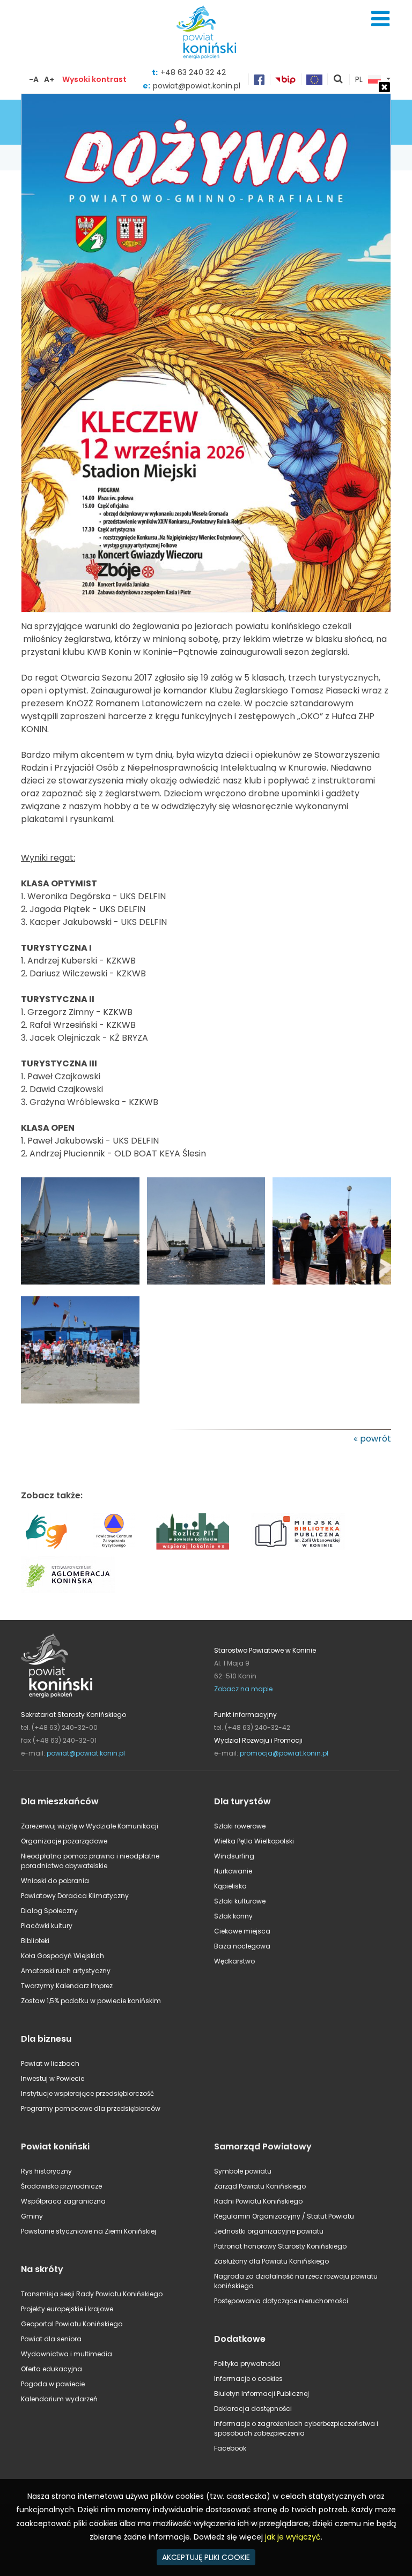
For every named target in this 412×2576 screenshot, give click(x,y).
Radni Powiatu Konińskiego (258, 2201)
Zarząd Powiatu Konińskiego (260, 2186)
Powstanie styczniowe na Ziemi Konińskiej (89, 2231)
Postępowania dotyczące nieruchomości (281, 2301)
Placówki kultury (47, 1926)
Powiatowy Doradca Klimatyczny (75, 1896)
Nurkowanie (233, 1871)
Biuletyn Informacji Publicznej (262, 2394)
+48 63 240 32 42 (193, 72)
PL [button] (359, 80)
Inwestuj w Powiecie (53, 2078)
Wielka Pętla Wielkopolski (254, 1841)
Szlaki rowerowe (240, 1826)
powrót (376, 1439)
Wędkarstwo (234, 1961)
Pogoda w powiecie (53, 2384)
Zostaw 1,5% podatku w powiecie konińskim (91, 2001)
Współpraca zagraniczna (63, 2201)
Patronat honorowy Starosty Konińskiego (280, 2246)
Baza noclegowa (242, 1946)
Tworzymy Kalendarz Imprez (67, 1986)
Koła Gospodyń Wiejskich (62, 1956)
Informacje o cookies (248, 2379)
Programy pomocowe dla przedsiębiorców (91, 2108)
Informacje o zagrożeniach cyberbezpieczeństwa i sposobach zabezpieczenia (296, 2428)
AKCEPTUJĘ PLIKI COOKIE (206, 2557)
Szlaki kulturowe (240, 1901)
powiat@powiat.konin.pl (86, 1753)
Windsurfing (234, 1856)
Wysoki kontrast (94, 79)
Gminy (32, 2216)
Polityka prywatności (247, 2364)
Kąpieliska (230, 1886)
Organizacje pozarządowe (64, 1841)
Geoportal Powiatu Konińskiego (72, 2324)
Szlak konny (233, 1916)
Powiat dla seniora (51, 2339)
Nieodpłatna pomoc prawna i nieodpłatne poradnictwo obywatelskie (90, 1861)
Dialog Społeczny (49, 1911)
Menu (380, 19)
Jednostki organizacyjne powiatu (269, 2231)
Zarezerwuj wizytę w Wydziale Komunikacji (90, 1826)
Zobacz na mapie (243, 1689)
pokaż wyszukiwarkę (339, 80)
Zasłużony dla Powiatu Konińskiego (271, 2261)
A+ (49, 79)
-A (34, 79)
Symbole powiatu (243, 2171)
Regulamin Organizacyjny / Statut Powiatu (284, 2216)
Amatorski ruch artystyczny (66, 1971)
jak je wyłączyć (293, 2537)
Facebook (230, 2448)
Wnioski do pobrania (55, 1881)
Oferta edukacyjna (51, 2369)
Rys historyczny (46, 2171)
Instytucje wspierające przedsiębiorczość (87, 2093)
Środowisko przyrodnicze (61, 2186)
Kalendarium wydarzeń (59, 2399)
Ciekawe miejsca (242, 1931)
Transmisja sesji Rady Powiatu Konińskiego (92, 2294)
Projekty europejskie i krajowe (67, 2309)
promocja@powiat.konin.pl (284, 1753)
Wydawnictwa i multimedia (67, 2354)
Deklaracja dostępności (253, 2409)
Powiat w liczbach (50, 2063)
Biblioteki (35, 1941)
